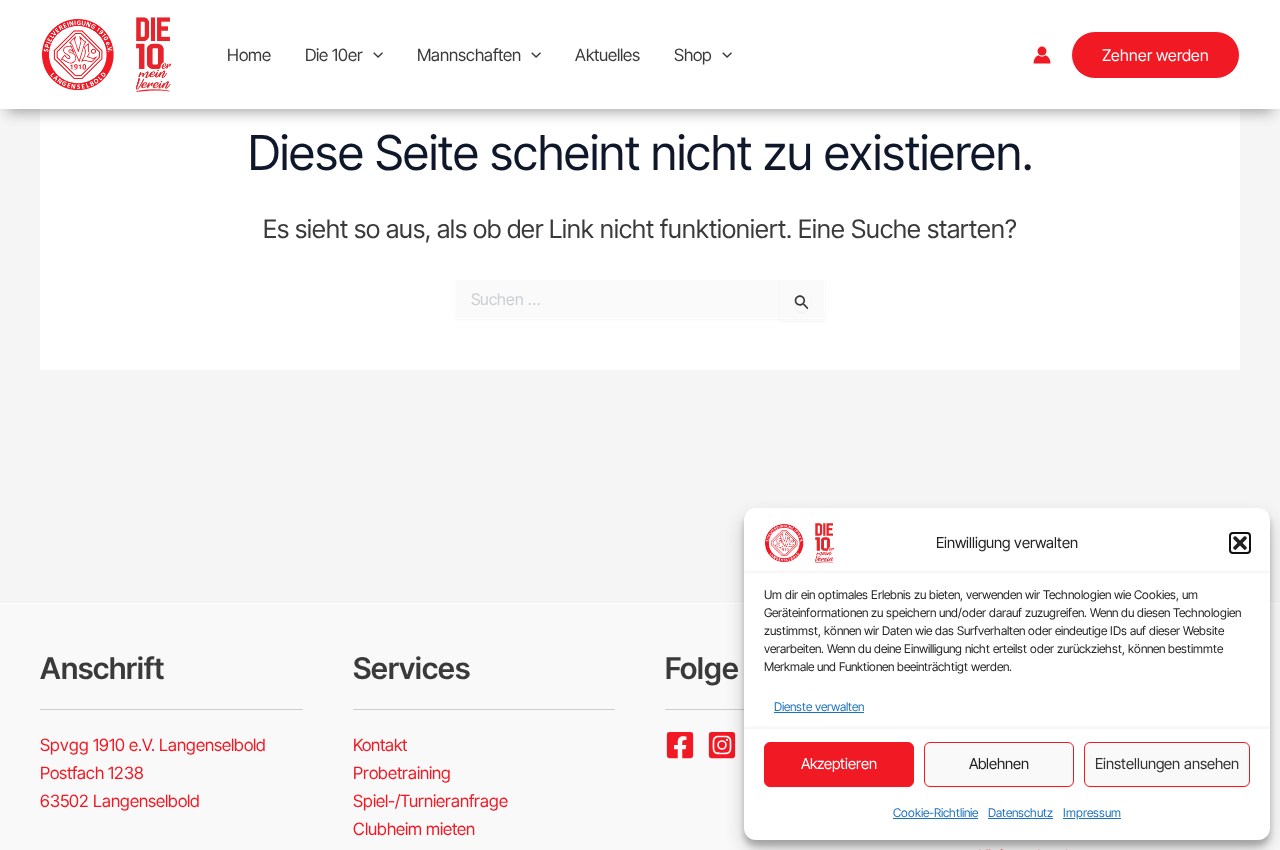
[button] (1240, 543)
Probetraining (402, 773)
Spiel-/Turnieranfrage (430, 801)
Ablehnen (999, 763)
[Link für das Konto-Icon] (1042, 55)
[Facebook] (680, 745)
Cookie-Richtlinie (935, 812)
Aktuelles (607, 55)
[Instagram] (722, 745)
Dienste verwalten (819, 706)
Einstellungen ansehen (1167, 763)
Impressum (1092, 812)
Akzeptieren (839, 763)
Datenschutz (1020, 812)
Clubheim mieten (414, 829)
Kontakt (380, 745)
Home (249, 55)
